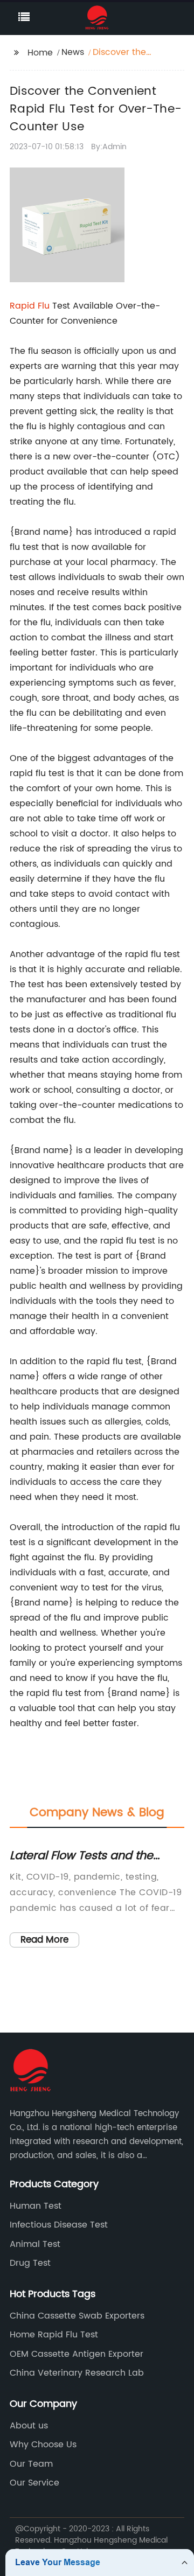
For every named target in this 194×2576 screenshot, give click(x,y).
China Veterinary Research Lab (77, 2373)
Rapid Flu (30, 306)
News (73, 52)
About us (29, 2426)
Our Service (34, 2483)
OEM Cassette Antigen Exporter (77, 2354)
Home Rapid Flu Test (54, 2335)
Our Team (31, 2464)
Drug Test (30, 2263)
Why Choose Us (43, 2445)
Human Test (36, 2206)
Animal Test (35, 2244)
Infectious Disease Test (59, 2225)
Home (40, 53)
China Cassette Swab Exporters (77, 2316)
